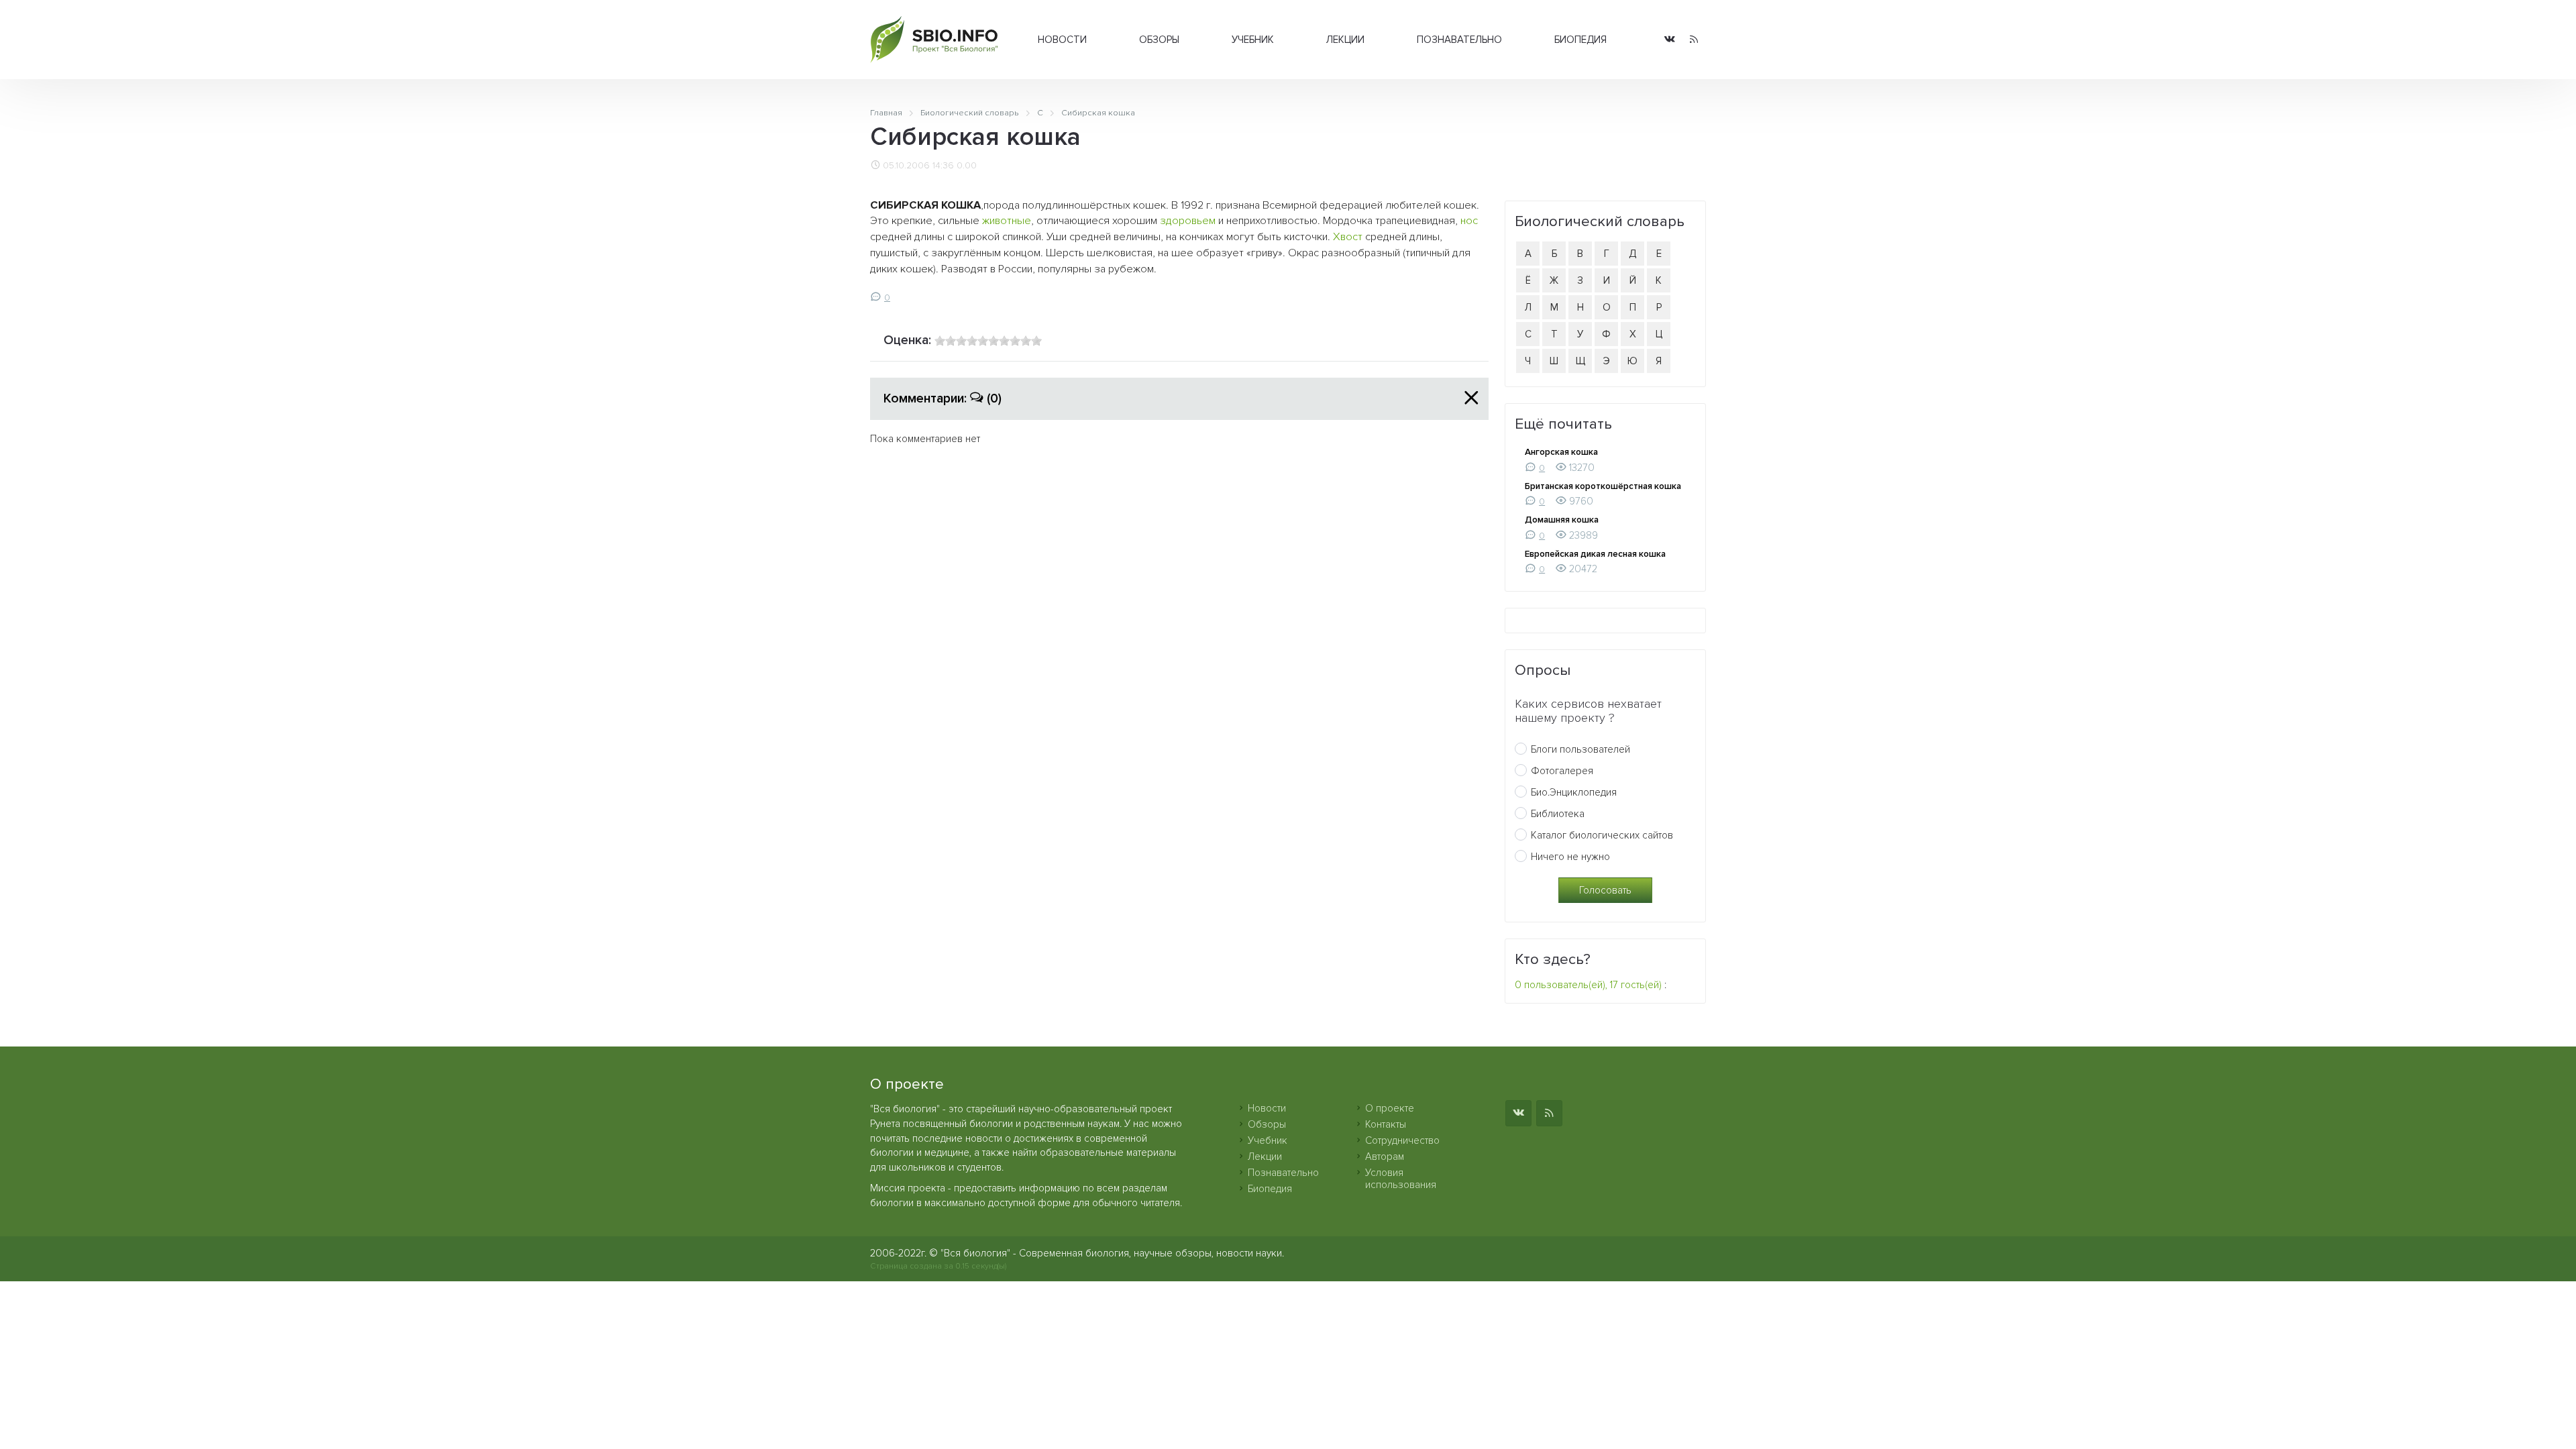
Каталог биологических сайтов (1602, 835)
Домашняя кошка (1562, 520)
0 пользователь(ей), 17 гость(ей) (1588, 985)
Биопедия (1580, 40)
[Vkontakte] (1670, 40)
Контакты (1386, 1124)
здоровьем (1188, 221)
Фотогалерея (1562, 771)
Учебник (1253, 40)
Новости (1062, 40)
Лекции (1345, 40)
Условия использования (1401, 1179)
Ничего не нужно (1570, 857)
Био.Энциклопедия (1574, 792)
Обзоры (1159, 40)
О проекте (1390, 1108)
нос (1469, 221)
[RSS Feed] (1694, 40)
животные (1007, 221)
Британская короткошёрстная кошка (1603, 486)
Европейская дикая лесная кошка (1595, 554)
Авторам (1385, 1157)
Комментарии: (943, 398)
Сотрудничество (1402, 1140)
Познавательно (1459, 40)
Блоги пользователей (1580, 749)
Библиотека (1558, 814)
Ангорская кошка (1561, 452)
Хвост (1348, 237)
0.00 (967, 166)
